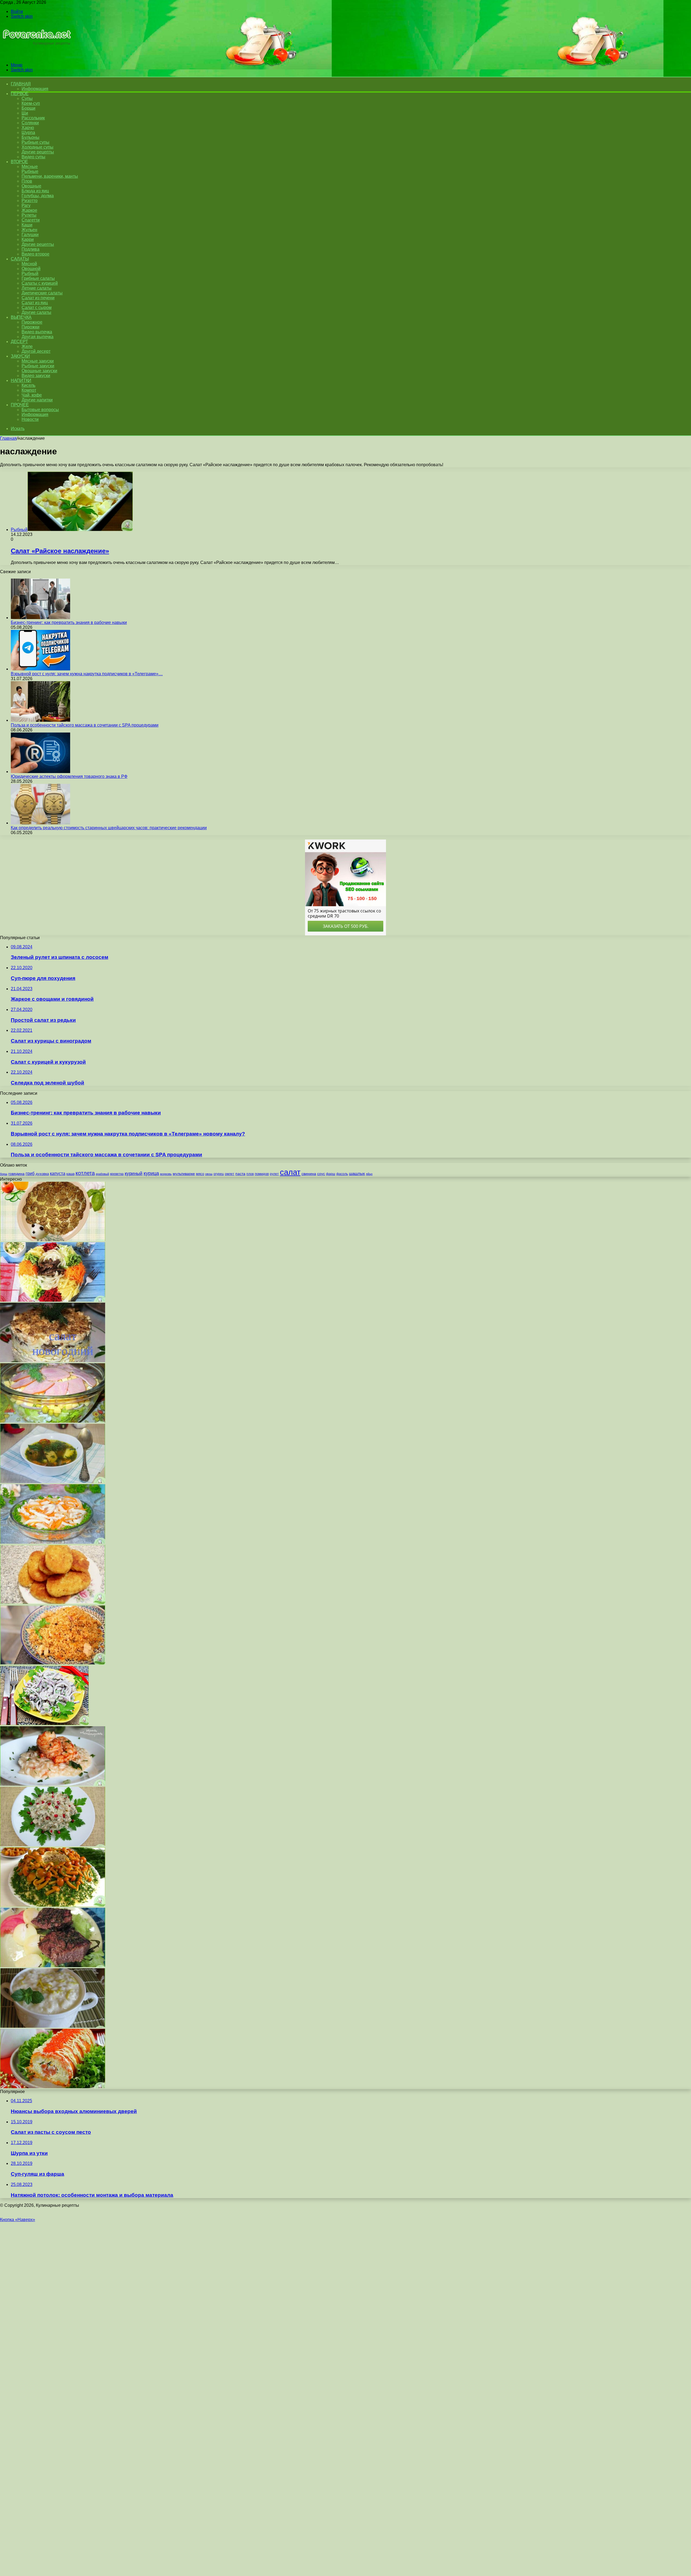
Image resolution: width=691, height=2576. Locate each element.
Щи (25, 113)
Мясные (30, 167)
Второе (19, 162)
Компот (29, 390)
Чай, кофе (32, 395)
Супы (27, 98)
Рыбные (30, 171)
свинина (309, 1174)
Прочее (20, 405)
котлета (85, 1173)
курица (151, 1173)
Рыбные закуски (38, 366)
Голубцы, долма (38, 196)
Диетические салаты (42, 293)
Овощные (31, 186)
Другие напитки (37, 400)
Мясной (29, 264)
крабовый (102, 1174)
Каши (27, 225)
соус (321, 1174)
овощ (209, 1174)
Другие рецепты (38, 152)
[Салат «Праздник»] (53, 1845)
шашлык (357, 1174)
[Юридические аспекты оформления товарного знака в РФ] (40, 772)
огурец (219, 1174)
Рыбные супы (35, 142)
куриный (134, 1173)
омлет (230, 1174)
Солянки (30, 123)
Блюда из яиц (35, 191)
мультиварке (184, 1174)
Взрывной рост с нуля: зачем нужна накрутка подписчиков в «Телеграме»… (87, 674)
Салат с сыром (37, 308)
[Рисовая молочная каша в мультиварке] (53, 2026)
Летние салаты (37, 288)
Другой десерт (36, 351)
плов (250, 1174)
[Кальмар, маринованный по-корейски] (53, 1542)
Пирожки (31, 327)
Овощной (31, 269)
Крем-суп (31, 103)
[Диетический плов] (53, 1663)
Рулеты (29, 215)
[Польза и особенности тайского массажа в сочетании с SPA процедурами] (40, 720)
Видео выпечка (37, 332)
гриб (30, 1173)
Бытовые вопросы (40, 410)
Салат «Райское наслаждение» (60, 551)
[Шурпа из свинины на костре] (53, 1482)
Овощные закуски (39, 371)
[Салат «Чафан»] (53, 1300)
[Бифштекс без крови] (53, 1966)
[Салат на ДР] (53, 1421)
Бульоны (31, 137)
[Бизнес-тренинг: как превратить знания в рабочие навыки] (40, 618)
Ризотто (30, 201)
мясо (200, 1174)
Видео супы (33, 157)
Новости (30, 419)
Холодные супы (38, 147)
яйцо (369, 1174)
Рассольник (33, 118)
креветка (117, 1174)
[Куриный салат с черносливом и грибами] (53, 1361)
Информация (35, 89)
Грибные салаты (38, 278)
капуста (58, 1173)
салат (290, 1172)
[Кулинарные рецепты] (36, 56)
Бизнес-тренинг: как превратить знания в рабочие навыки (69, 622)
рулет (274, 1174)
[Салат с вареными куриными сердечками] (44, 1724)
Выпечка (21, 317)
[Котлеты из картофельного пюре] (53, 1603)
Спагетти (31, 220)
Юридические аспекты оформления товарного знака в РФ (69, 776)
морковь (166, 1174)
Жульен (29, 230)
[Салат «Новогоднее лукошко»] (53, 1905)
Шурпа (28, 132)
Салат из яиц (35, 303)
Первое (20, 94)
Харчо (28, 128)
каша (70, 1174)
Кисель (28, 385)
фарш (331, 1174)
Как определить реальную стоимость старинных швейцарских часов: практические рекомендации (109, 828)
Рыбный (30, 273)
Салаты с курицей (40, 283)
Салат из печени (38, 298)
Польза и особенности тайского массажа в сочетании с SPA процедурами (85, 725)
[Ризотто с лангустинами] (53, 1784)
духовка (42, 1174)
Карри (28, 239)
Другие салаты (36, 312)
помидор (262, 1174)
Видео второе (35, 254)
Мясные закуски (38, 361)
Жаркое (29, 210)
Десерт (19, 342)
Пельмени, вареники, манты (50, 176)
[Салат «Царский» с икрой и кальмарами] (53, 2087)
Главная (8, 438)
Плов (27, 181)
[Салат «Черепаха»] (53, 1240)
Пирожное (32, 322)
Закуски (20, 356)
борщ (4, 1174)
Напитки (21, 380)
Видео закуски (36, 376)
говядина (16, 1174)
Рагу (26, 205)
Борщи (28, 108)
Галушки (30, 235)
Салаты (20, 259)
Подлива (31, 249)
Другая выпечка (38, 337)
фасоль (342, 1174)
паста (240, 1174)
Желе (27, 346)
